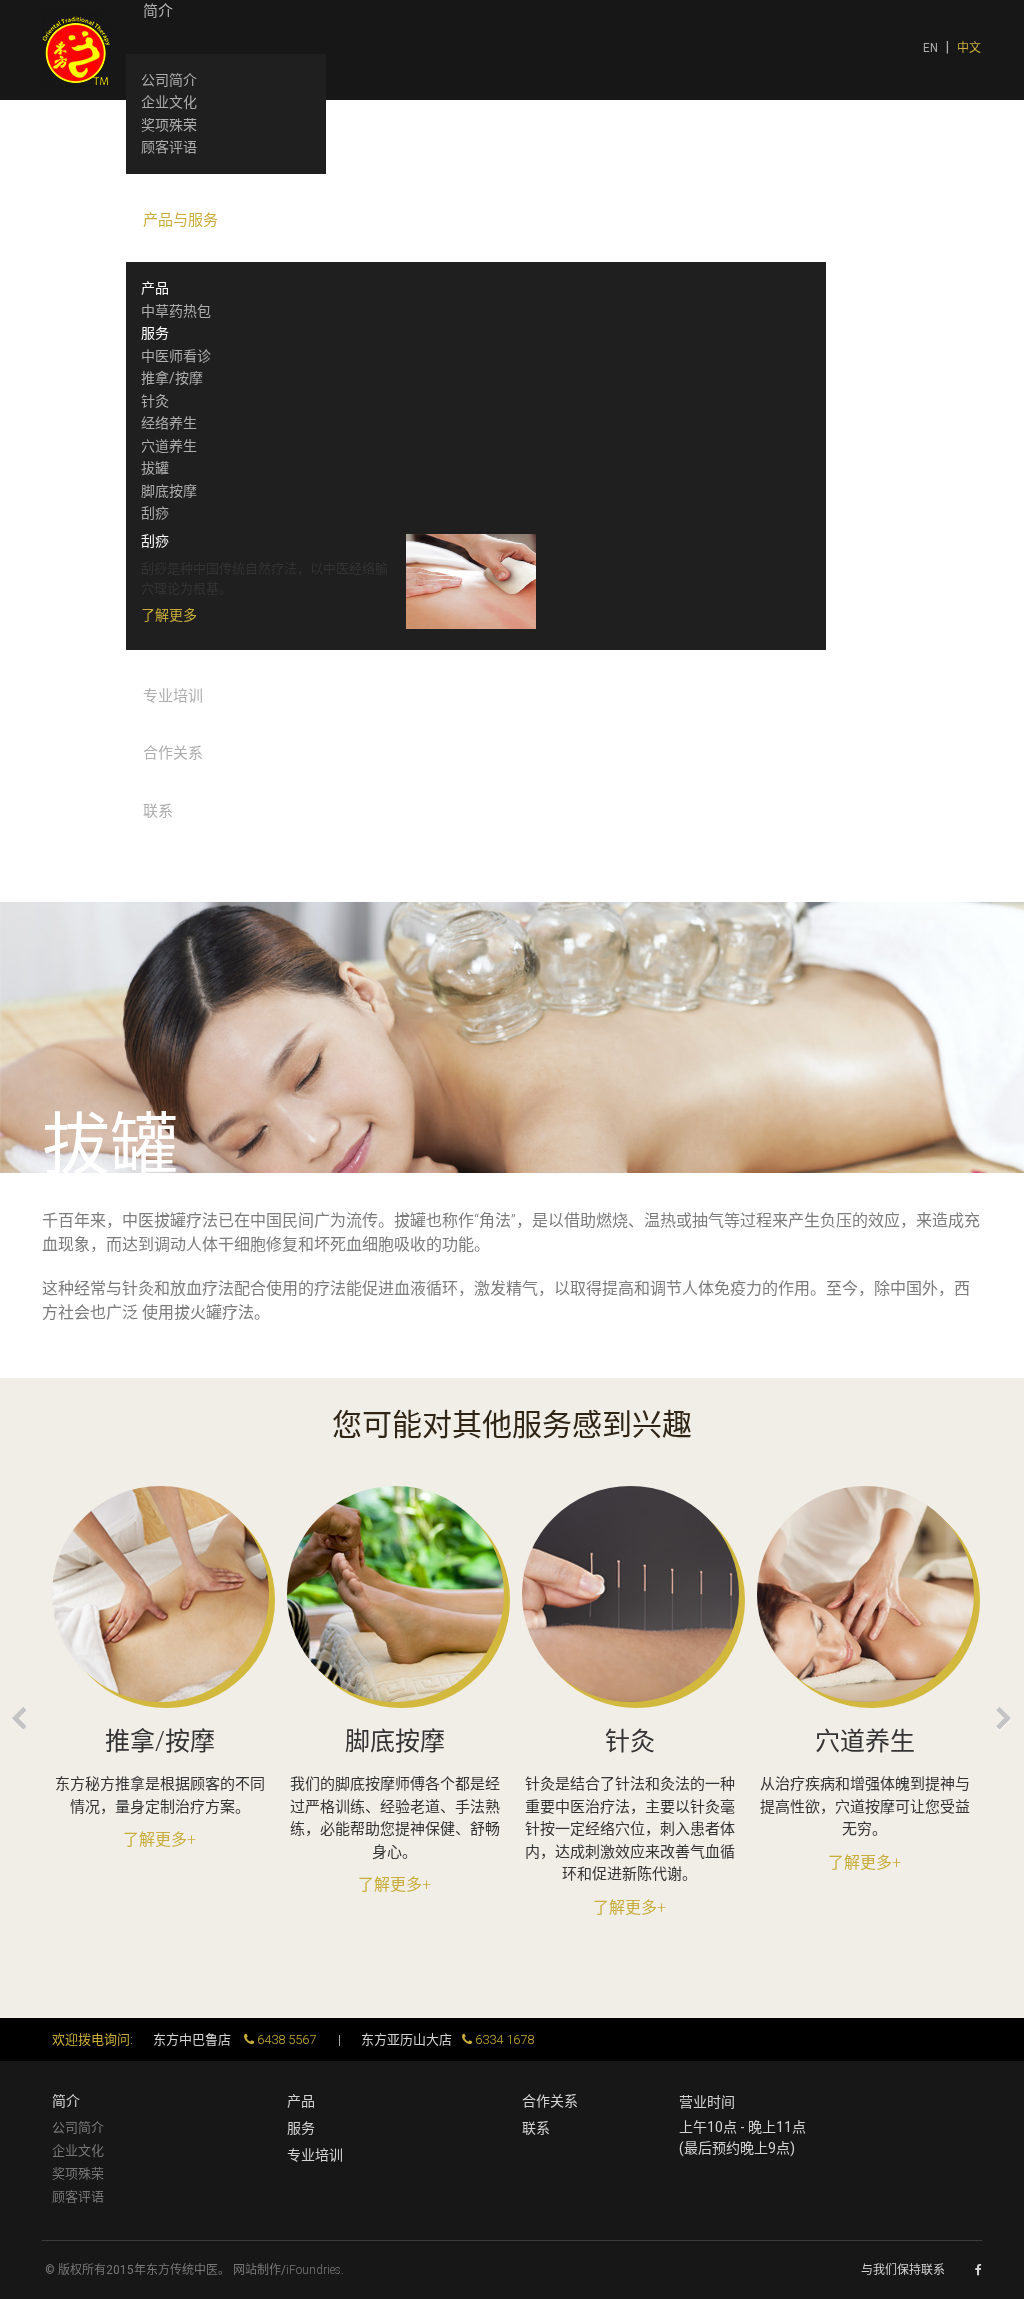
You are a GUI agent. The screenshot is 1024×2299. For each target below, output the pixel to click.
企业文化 (78, 2150)
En (932, 48)
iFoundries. (315, 2270)
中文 (969, 48)
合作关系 (550, 2101)
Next (1004, 1719)
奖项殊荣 (78, 2173)
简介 (66, 2101)
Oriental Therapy (76, 50)
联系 (536, 2128)
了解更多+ (159, 1839)
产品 (301, 2101)
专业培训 (315, 2155)
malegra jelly (49, 1346)
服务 (301, 2128)
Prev (20, 1719)
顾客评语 (78, 2196)
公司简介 (78, 2127)
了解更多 (169, 615)
